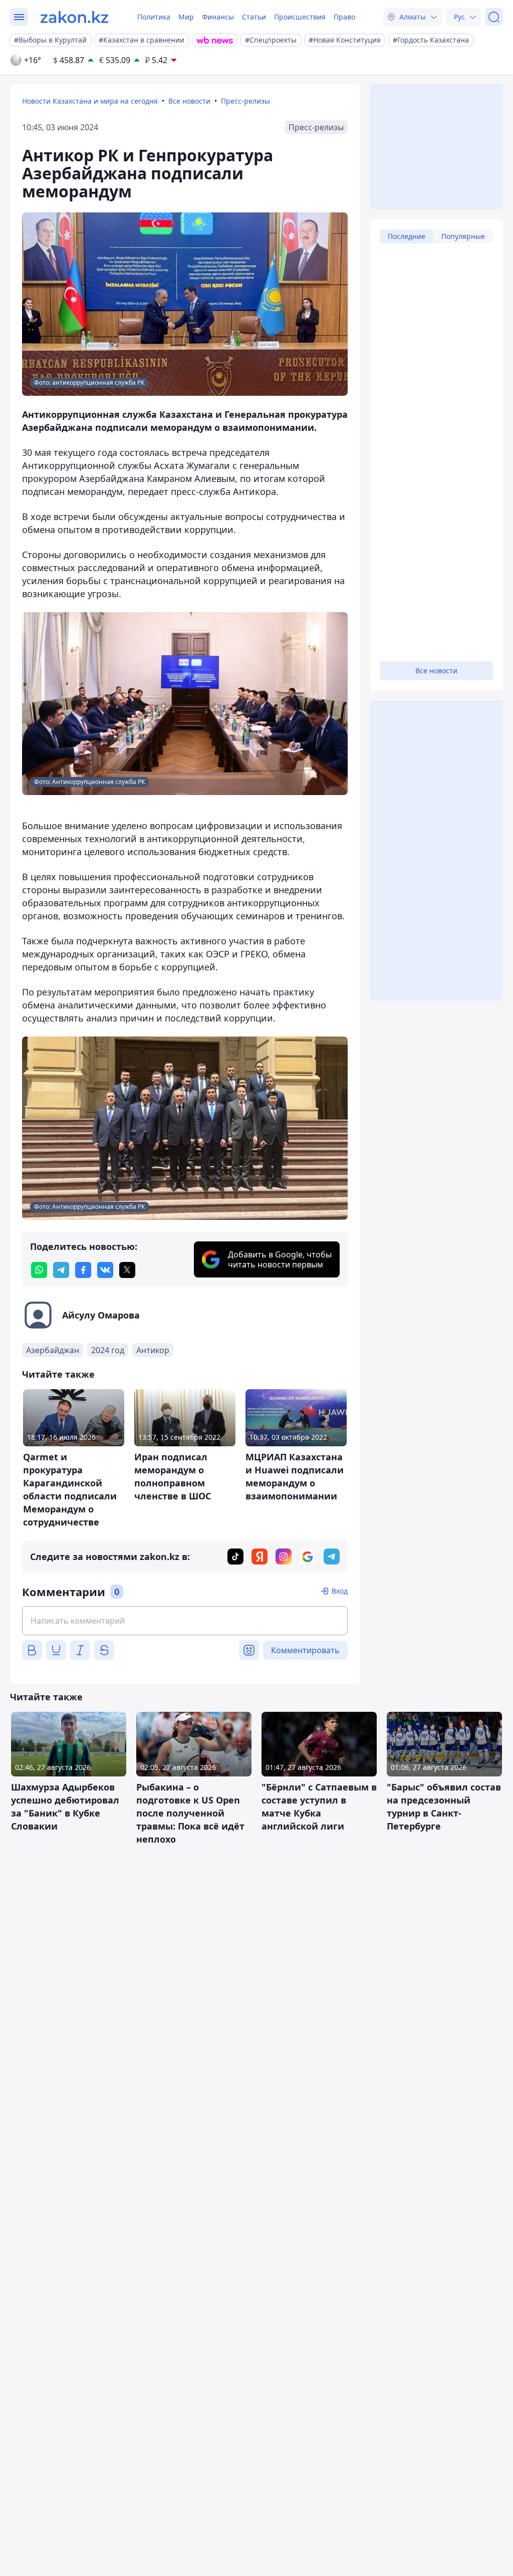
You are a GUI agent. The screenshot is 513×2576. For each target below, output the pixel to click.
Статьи (254, 17)
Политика (154, 17)
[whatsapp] (39, 1270)
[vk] (105, 1270)
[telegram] (61, 1270)
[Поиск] (494, 17)
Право (344, 17)
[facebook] (83, 1270)
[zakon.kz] (74, 17)
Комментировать (305, 1650)
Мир (186, 17)
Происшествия (300, 17)
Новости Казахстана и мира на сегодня (90, 101)
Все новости (189, 101)
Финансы (218, 17)
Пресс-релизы (245, 101)
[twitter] (127, 1270)
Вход (340, 1591)
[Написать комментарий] (185, 1621)
